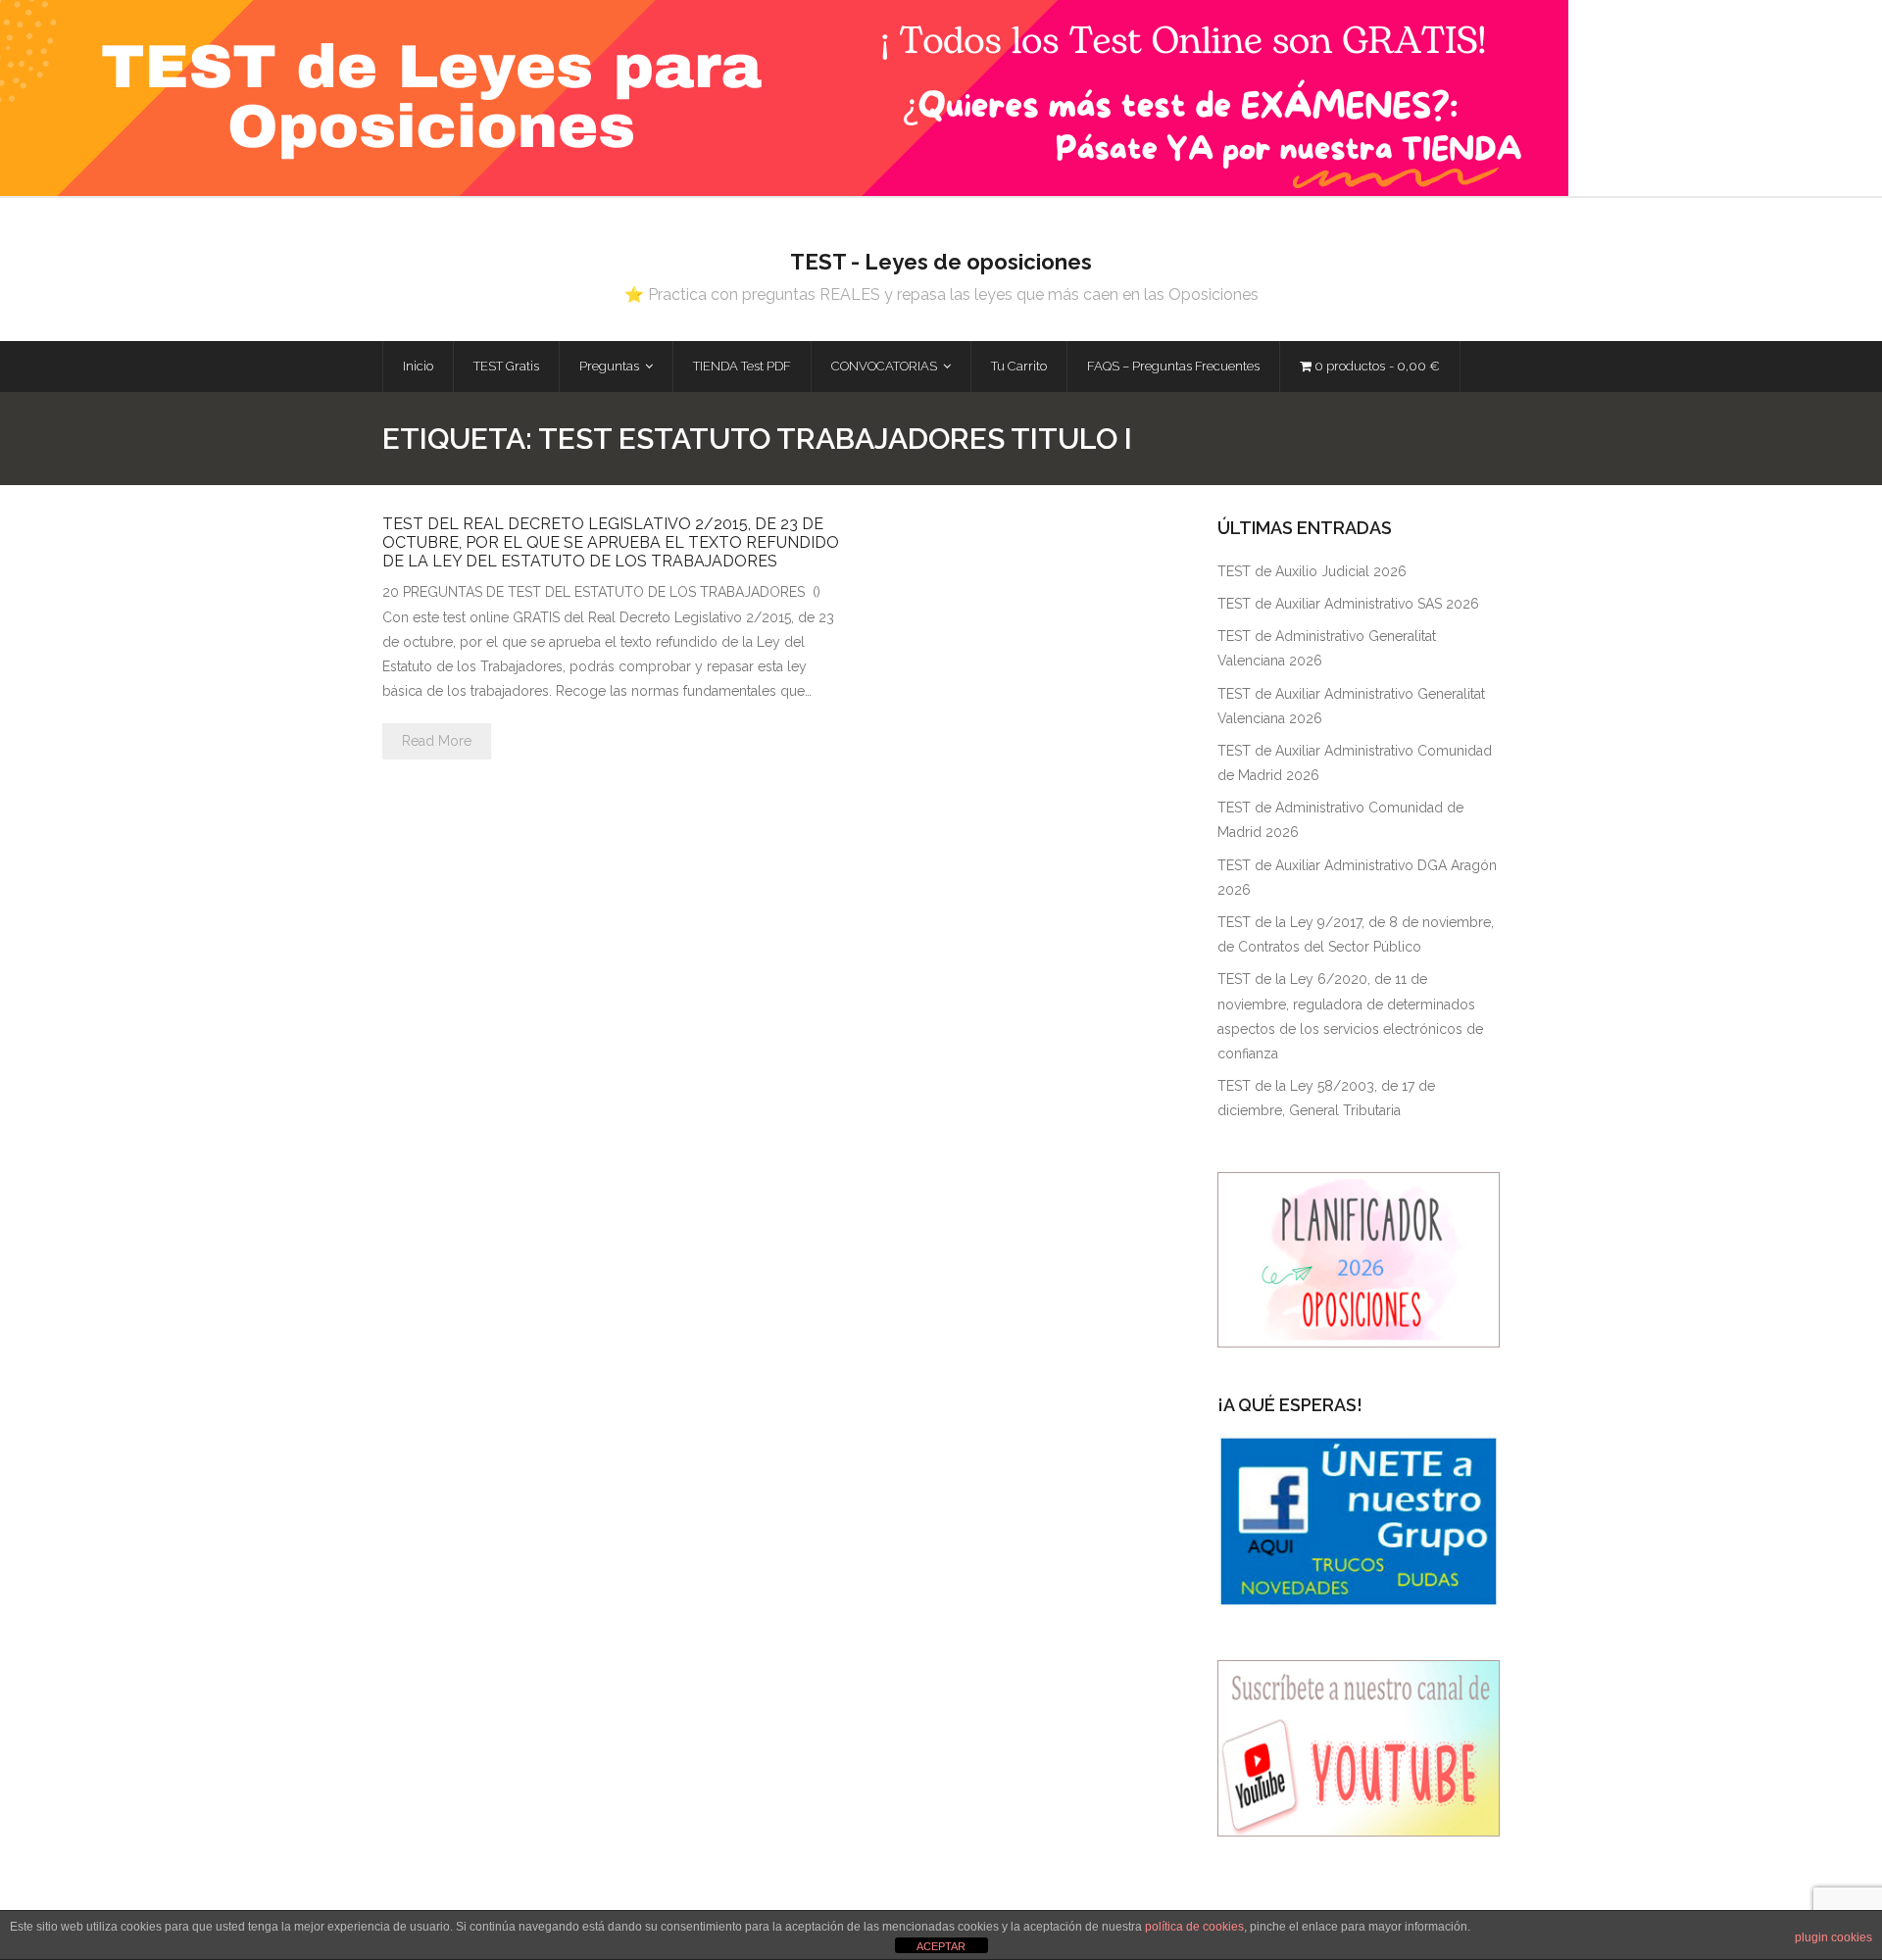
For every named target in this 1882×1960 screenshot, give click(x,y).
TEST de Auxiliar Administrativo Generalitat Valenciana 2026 (1351, 706)
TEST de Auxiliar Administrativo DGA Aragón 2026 (1357, 878)
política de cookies (1194, 1927)
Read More (437, 741)
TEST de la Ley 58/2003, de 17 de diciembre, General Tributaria (1326, 1098)
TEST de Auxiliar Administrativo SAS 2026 (1348, 604)
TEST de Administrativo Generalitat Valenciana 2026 (1327, 648)
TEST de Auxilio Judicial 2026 (1312, 571)
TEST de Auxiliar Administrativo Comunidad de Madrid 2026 (1355, 763)
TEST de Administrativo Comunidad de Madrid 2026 (1340, 820)
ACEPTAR (941, 1946)
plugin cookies (1833, 1937)
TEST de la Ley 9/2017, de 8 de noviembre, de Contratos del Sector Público (1356, 934)
